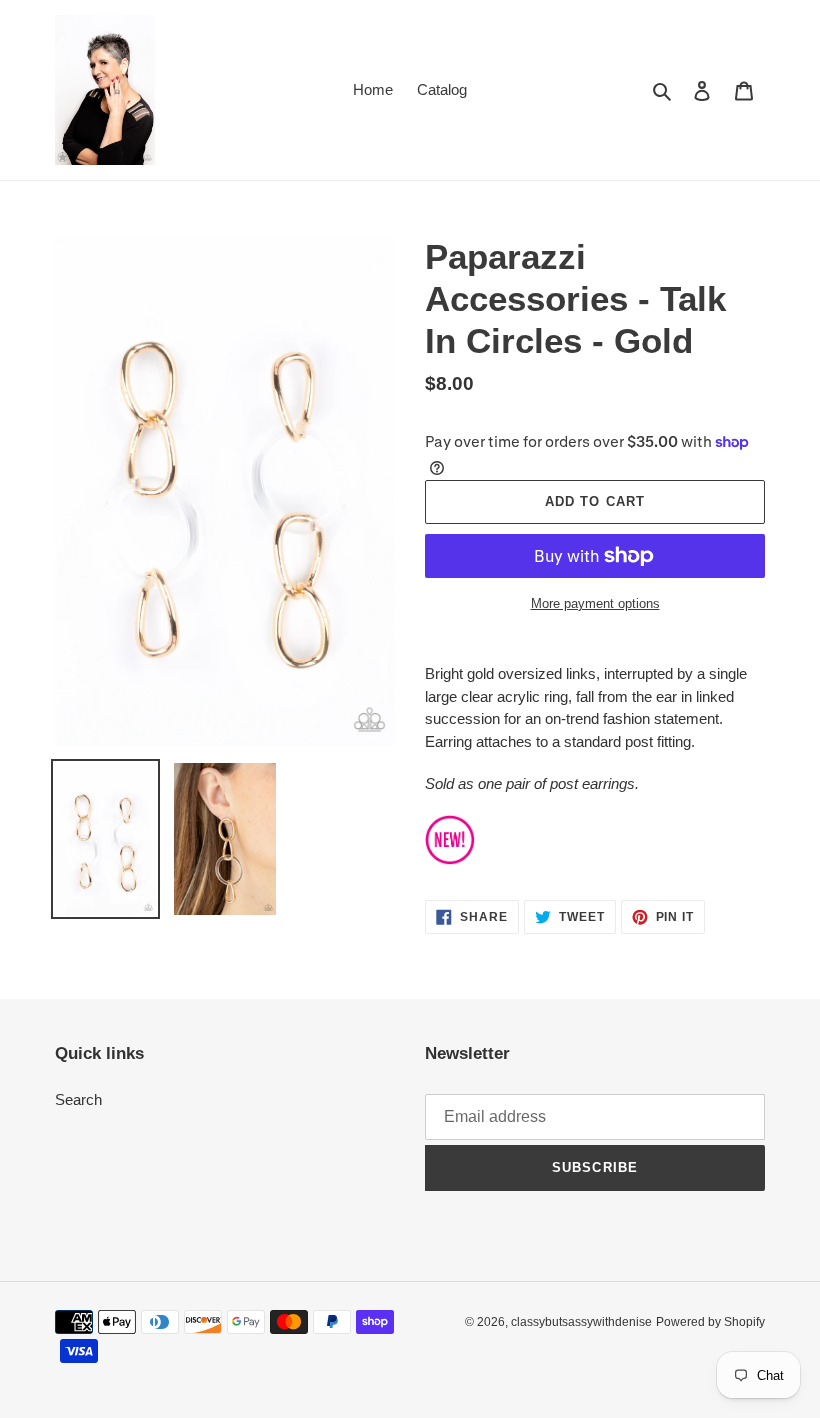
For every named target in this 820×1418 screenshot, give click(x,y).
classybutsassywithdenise (581, 1322)
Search (78, 1099)
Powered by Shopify (710, 1322)
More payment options (595, 603)
